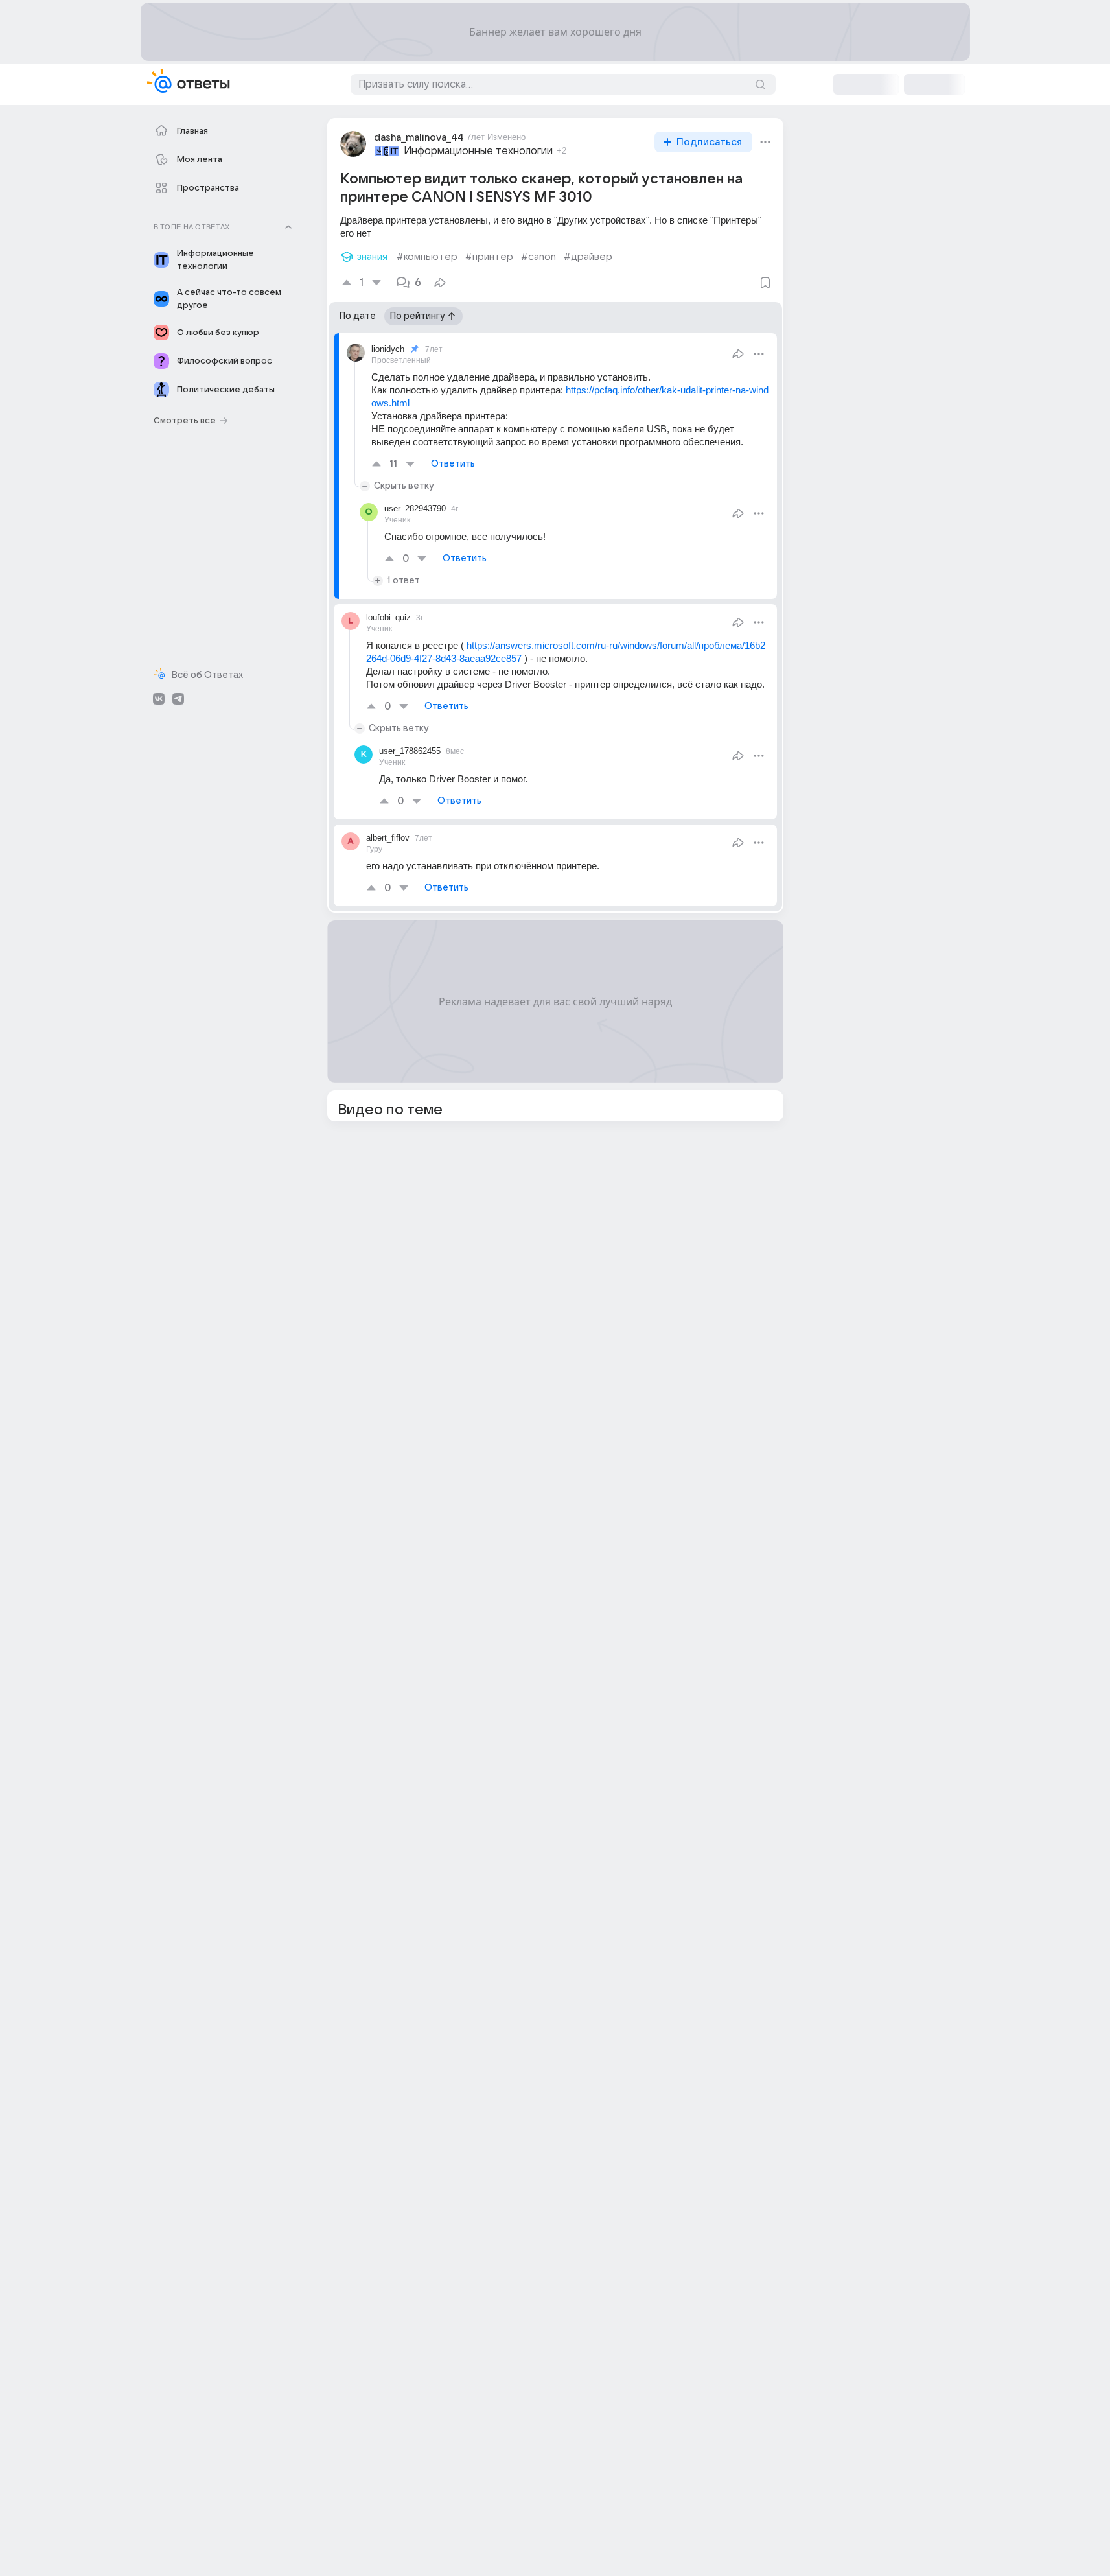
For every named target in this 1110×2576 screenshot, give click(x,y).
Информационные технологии (478, 151)
